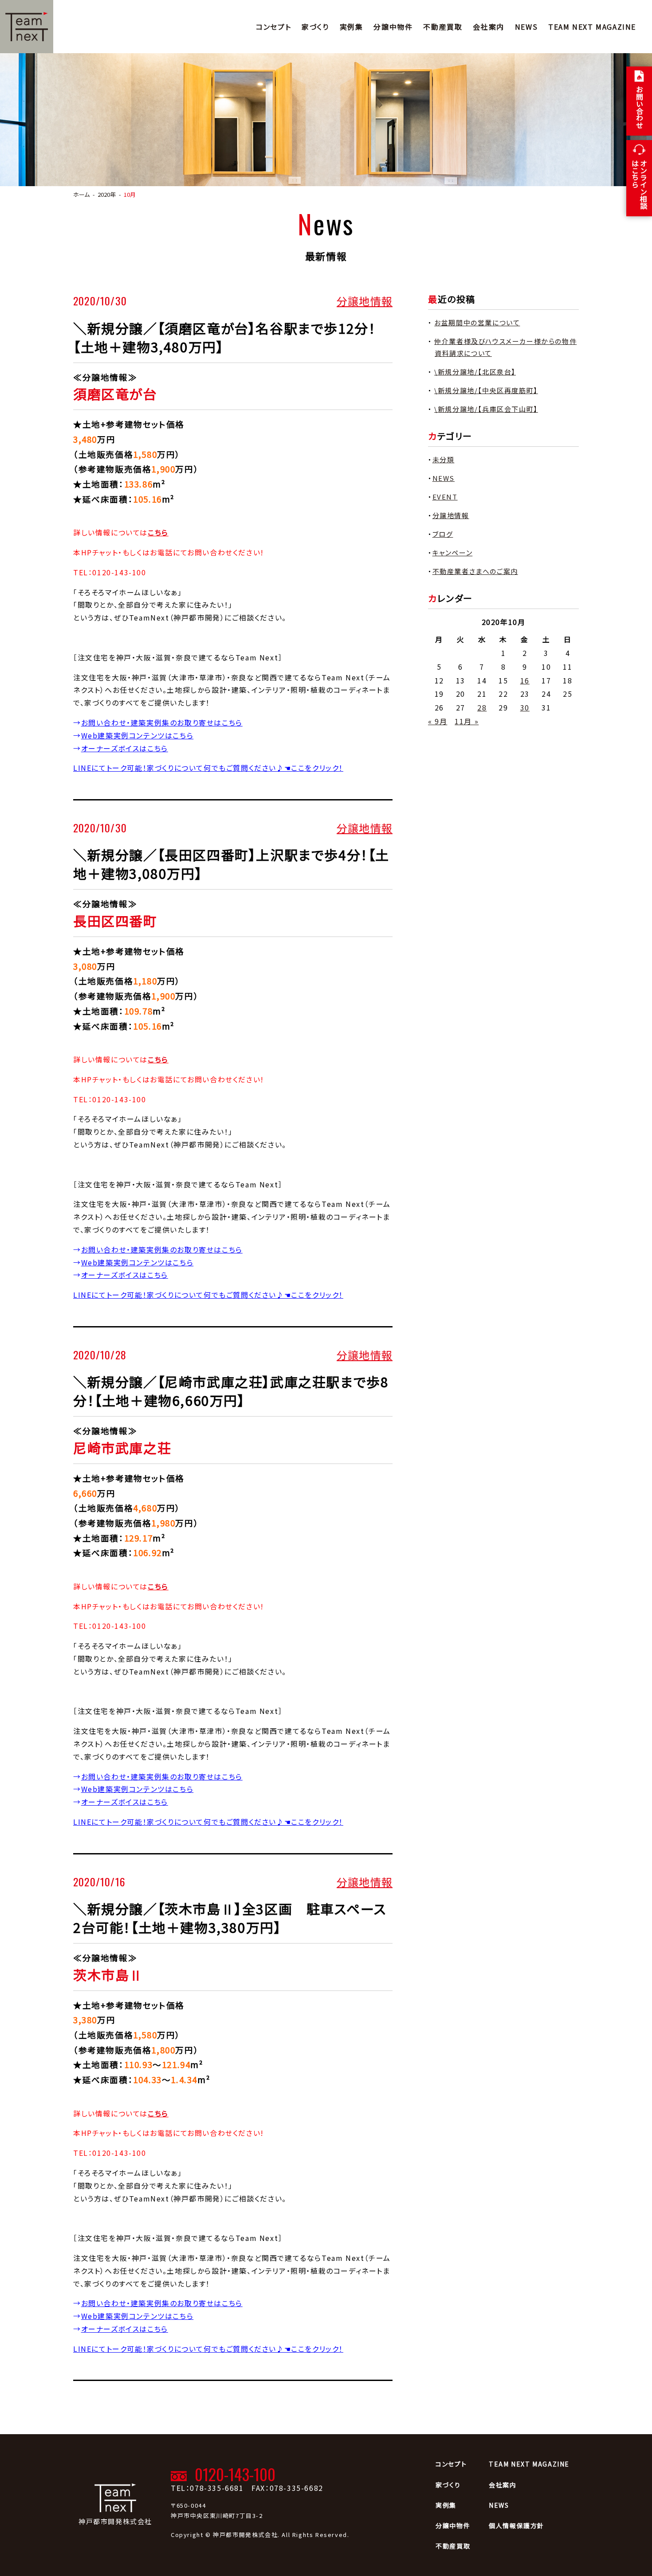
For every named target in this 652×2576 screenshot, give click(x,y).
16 (525, 680)
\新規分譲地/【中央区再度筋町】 (486, 390)
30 (525, 707)
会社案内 (488, 27)
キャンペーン (453, 552)
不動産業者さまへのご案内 (475, 571)
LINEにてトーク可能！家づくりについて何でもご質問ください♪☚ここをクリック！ (208, 768)
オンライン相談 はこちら (639, 184)
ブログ (443, 534)
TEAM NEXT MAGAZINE (592, 27)
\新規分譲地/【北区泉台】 (475, 372)
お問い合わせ (640, 107)
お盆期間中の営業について (477, 322)
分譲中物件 (393, 27)
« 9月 (438, 721)
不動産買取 (443, 27)
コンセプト (273, 27)
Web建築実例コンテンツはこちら (137, 735)
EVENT (445, 497)
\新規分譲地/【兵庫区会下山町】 (486, 409)
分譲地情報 (365, 301)
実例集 (352, 27)
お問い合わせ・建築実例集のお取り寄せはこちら (162, 722)
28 (482, 707)
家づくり (315, 27)
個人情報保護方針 (516, 2525)
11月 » (467, 721)
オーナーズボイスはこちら (125, 748)
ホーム (81, 194)
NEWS (526, 27)
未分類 (444, 459)
